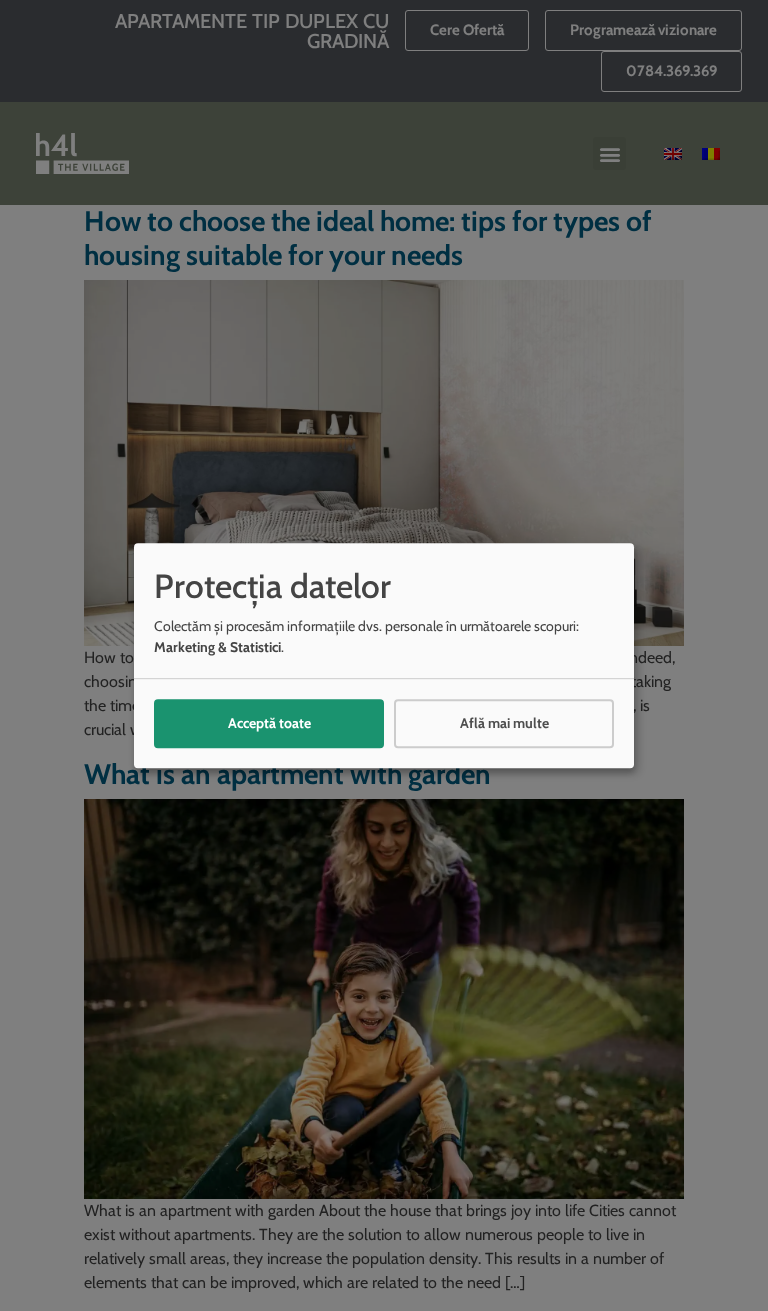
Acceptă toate (269, 723)
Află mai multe (504, 723)
